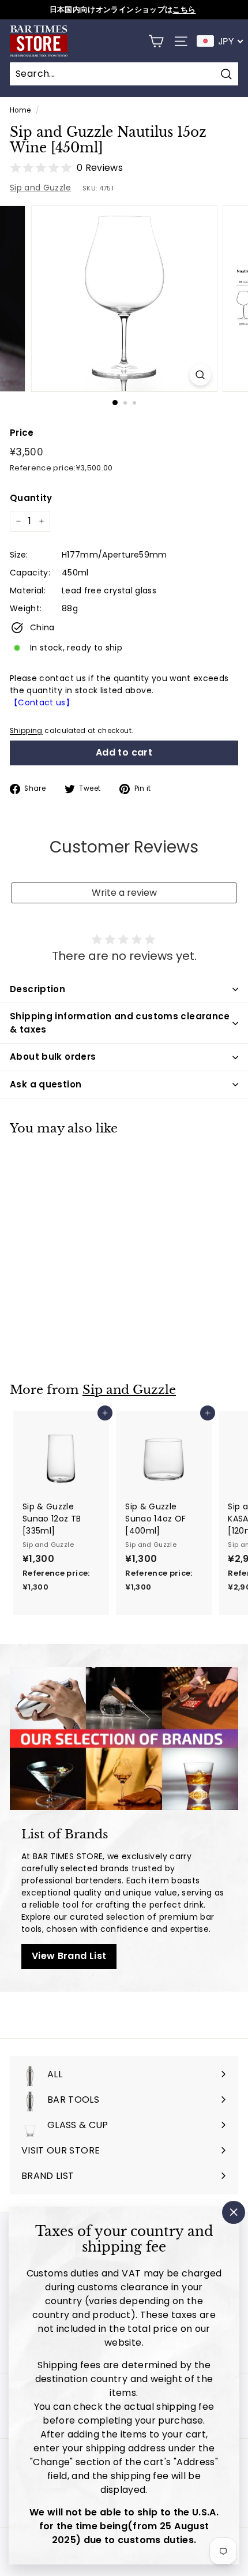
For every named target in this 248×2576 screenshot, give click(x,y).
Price (22, 433)
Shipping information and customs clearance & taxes (120, 1023)
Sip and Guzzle (40, 188)
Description (37, 989)
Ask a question (46, 1084)
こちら (184, 10)
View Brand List (69, 1956)
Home (20, 110)
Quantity (31, 498)
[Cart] (156, 41)
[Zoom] (200, 375)
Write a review (124, 893)
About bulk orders (53, 1057)
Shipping (26, 731)
